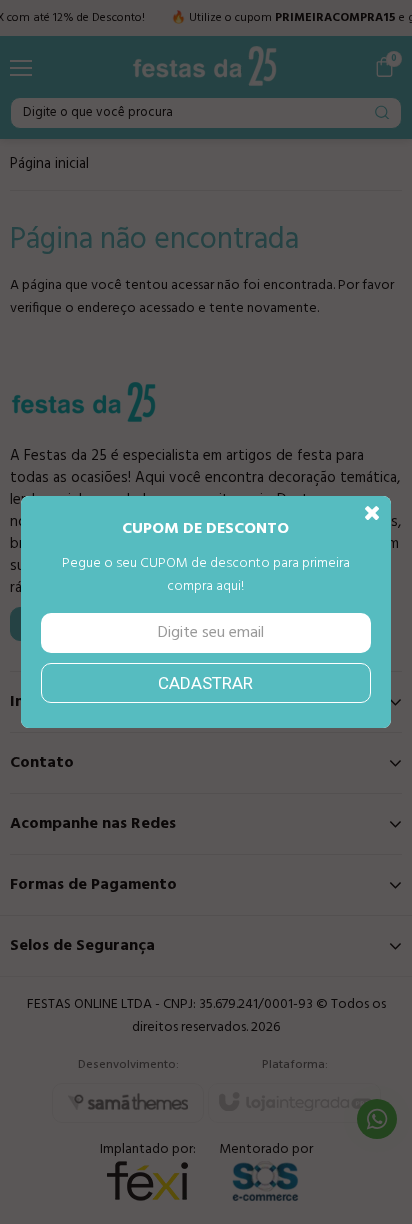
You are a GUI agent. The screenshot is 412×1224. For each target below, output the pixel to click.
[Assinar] (206, 683)
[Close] (373, 514)
